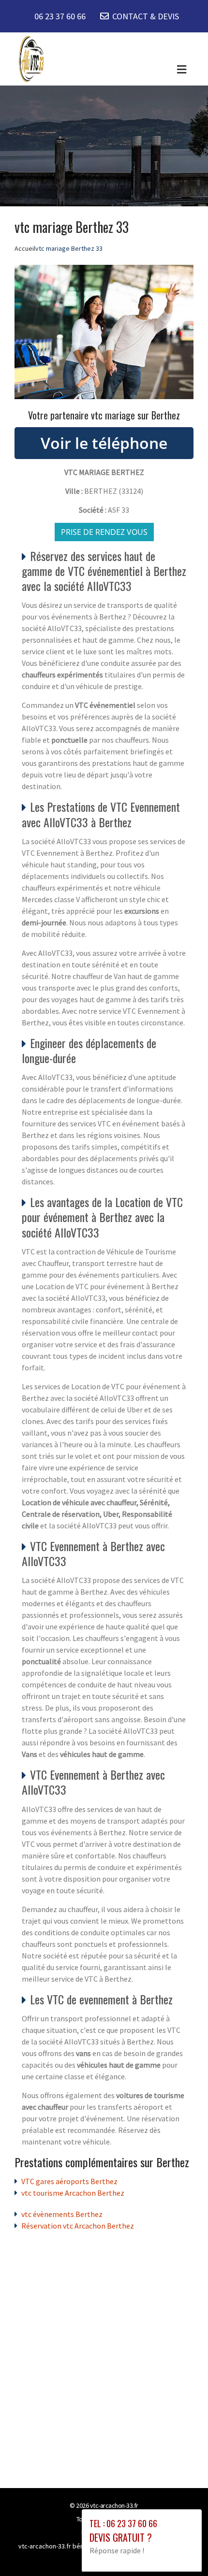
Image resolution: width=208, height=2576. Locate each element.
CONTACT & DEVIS (146, 16)
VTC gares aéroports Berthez (69, 2181)
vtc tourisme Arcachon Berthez (73, 2193)
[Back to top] (181, 2549)
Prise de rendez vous (104, 532)
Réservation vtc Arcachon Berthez (78, 2226)
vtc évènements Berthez (62, 2214)
